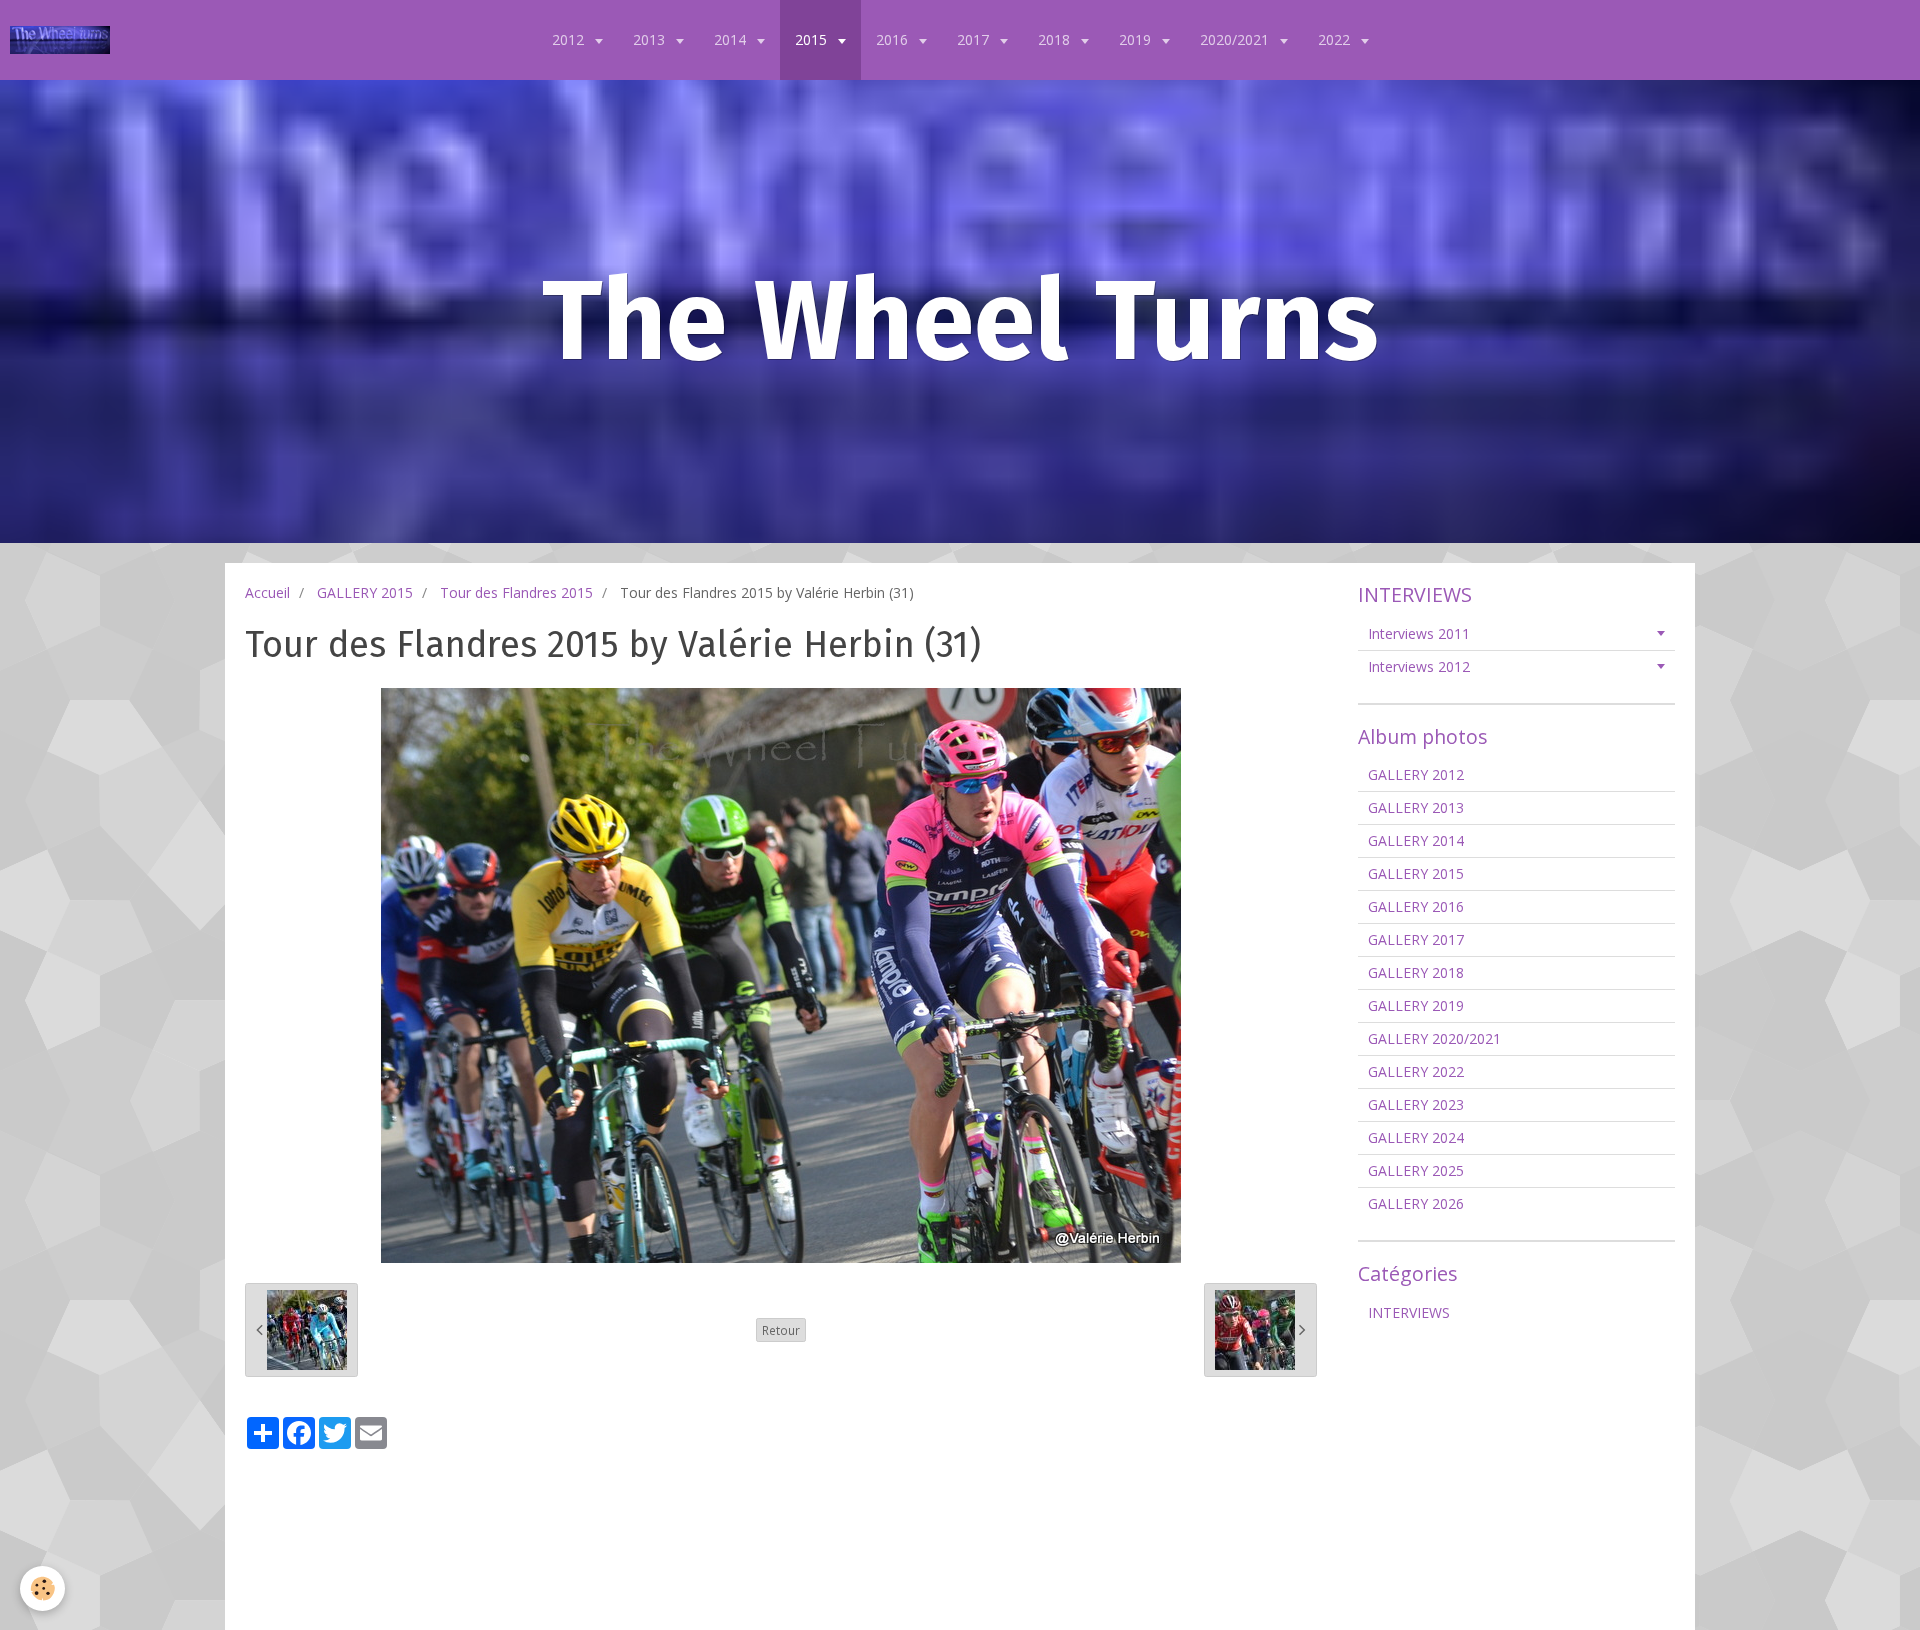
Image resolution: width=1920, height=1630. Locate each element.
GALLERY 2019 (1416, 1005)
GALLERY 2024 (1416, 1137)
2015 (813, 39)
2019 (1137, 39)
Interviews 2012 (1419, 666)
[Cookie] (42, 1588)
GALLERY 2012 (1416, 774)
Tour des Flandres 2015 (516, 592)
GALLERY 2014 (1416, 840)
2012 (570, 39)
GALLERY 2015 (365, 592)
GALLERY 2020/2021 (1434, 1038)
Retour (781, 1330)
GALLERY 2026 (1416, 1203)
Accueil (267, 592)
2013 (651, 39)
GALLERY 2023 (1416, 1104)
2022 (1336, 39)
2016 (894, 39)
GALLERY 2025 (1416, 1170)
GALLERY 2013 (1416, 807)
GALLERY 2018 (1416, 972)
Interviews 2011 (1419, 633)
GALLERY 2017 (1416, 939)
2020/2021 (1236, 39)
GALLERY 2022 (1416, 1071)
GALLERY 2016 (1416, 906)
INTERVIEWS (1409, 1312)
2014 (732, 39)
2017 (975, 39)
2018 (1056, 39)
